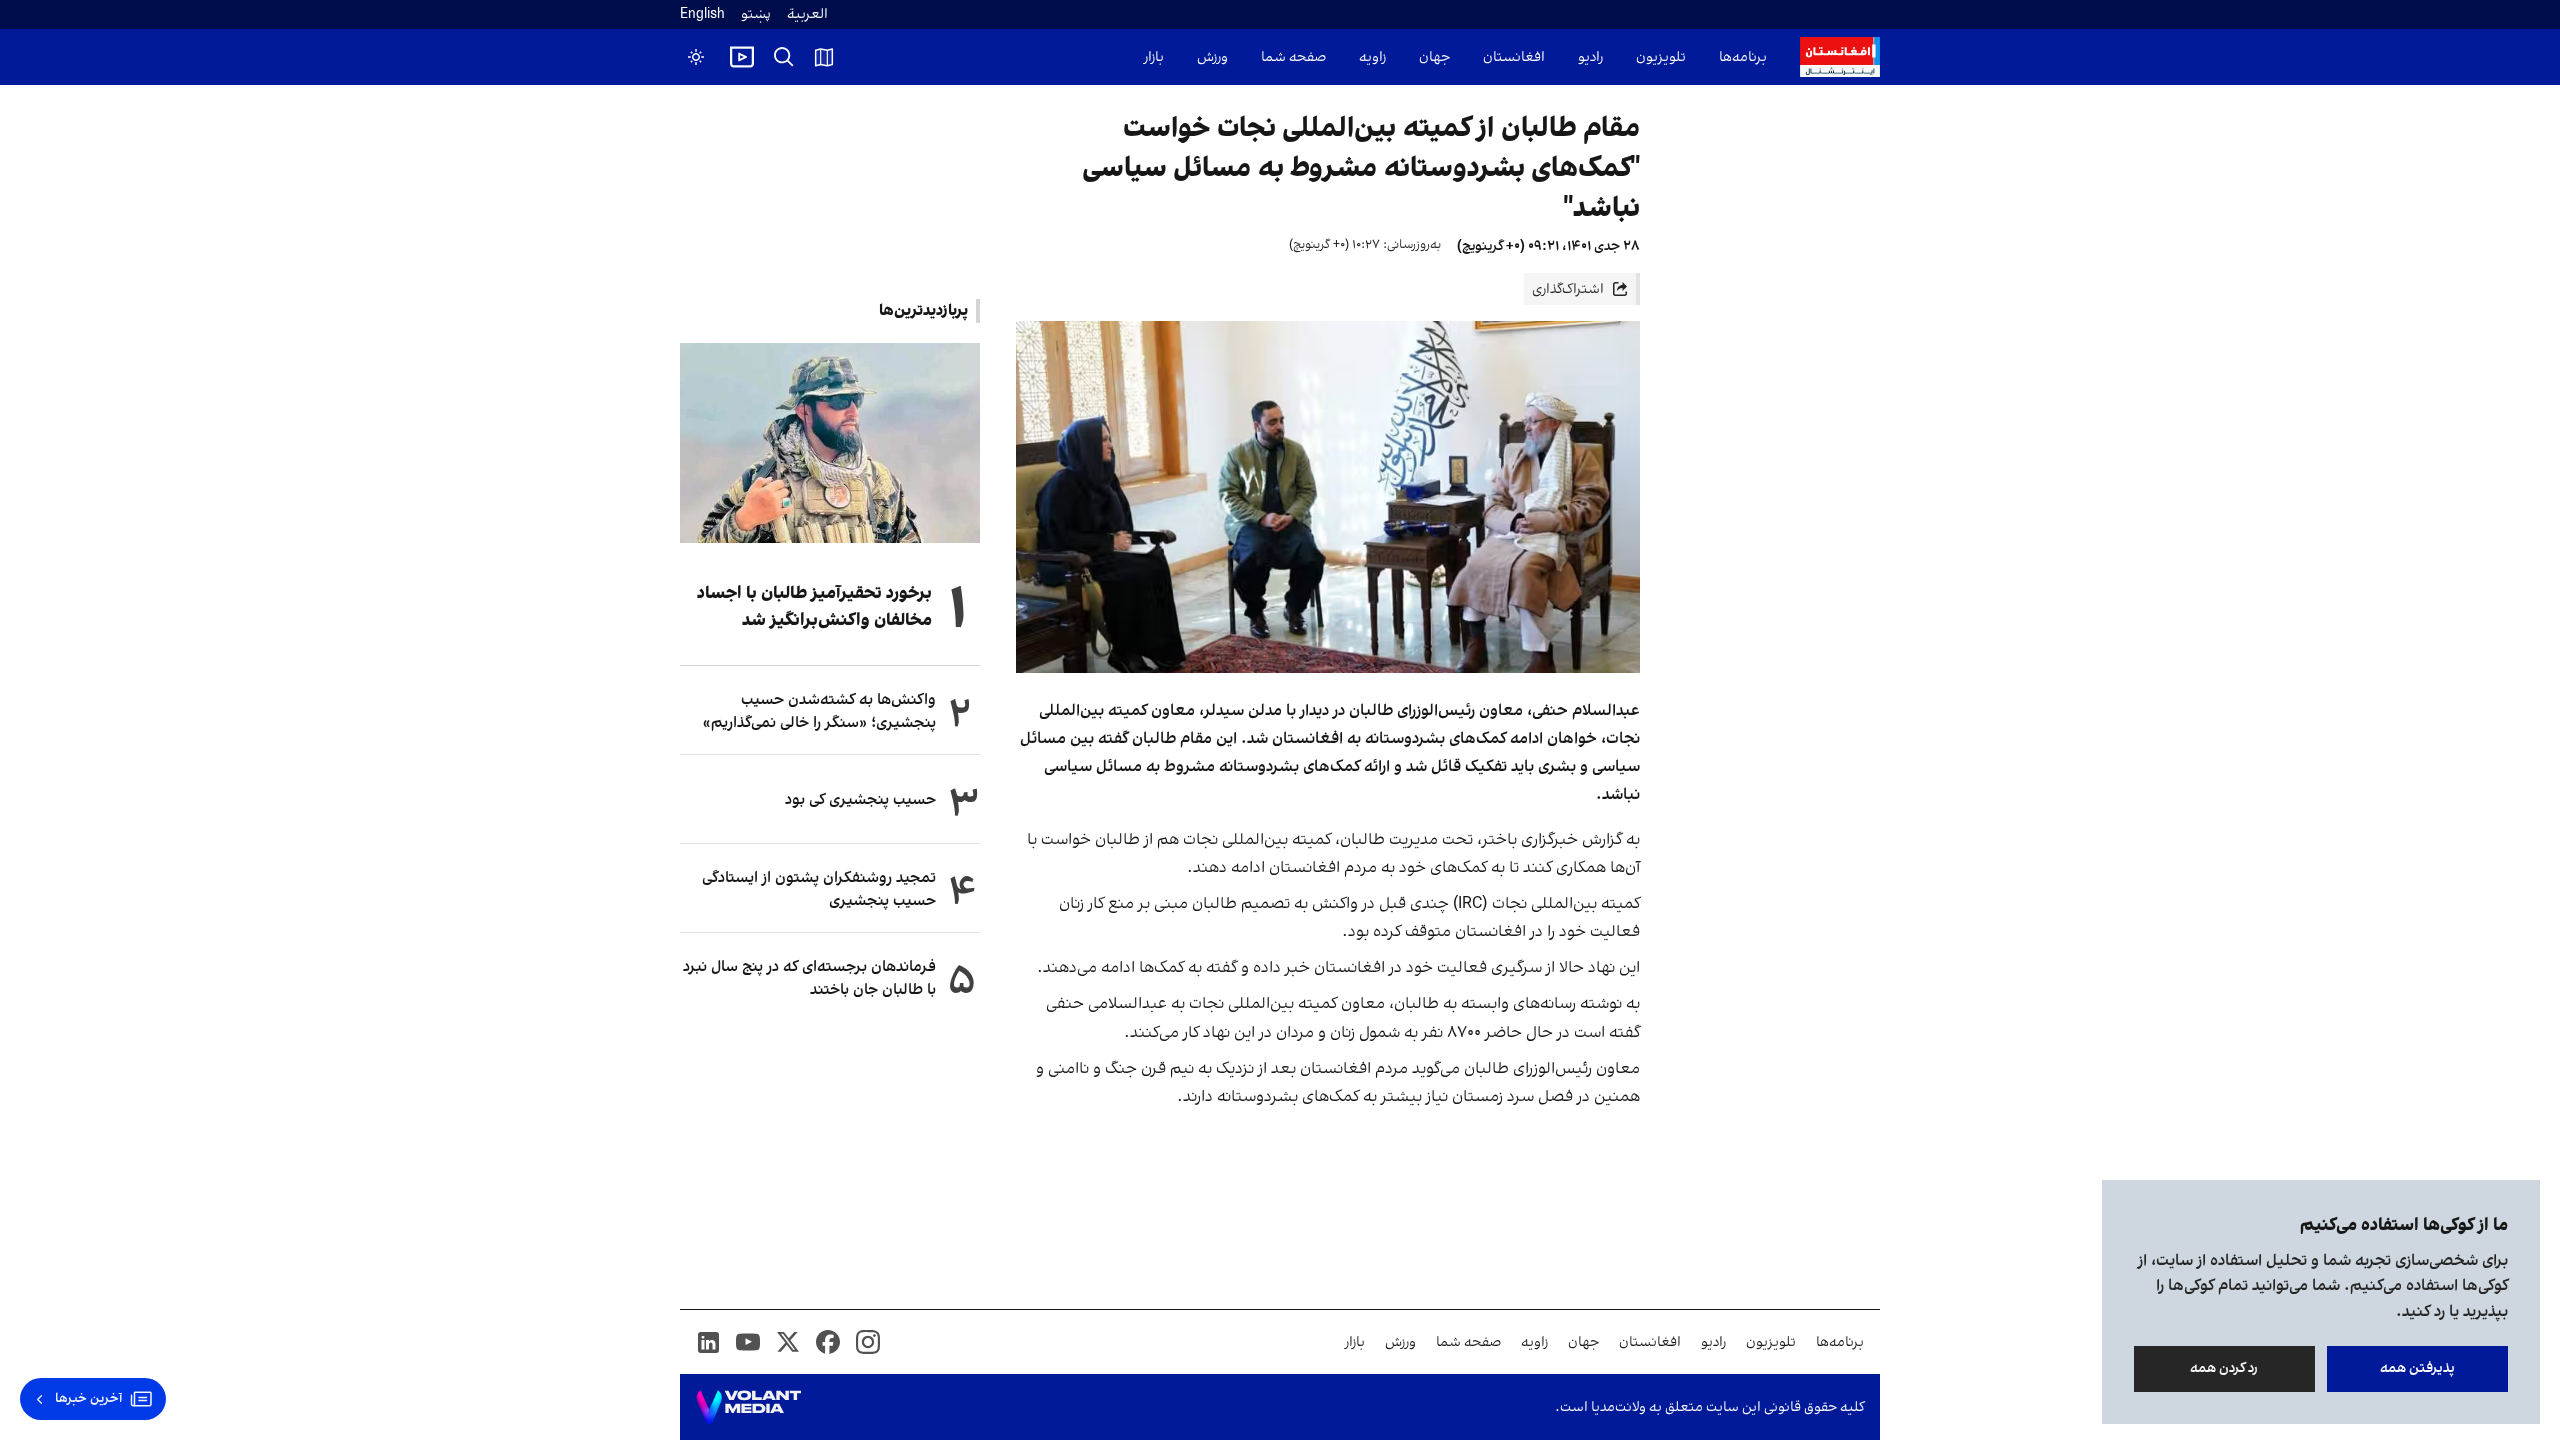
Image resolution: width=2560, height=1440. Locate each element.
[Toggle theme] (696, 57)
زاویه (1372, 57)
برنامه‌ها (1743, 57)
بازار (1154, 57)
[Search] (784, 57)
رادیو (1590, 57)
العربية (807, 14)
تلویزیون (1661, 57)
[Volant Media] (748, 1407)
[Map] (824, 57)
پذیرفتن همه (2417, 1368)
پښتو (756, 14)
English (702, 14)
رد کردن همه (2225, 1368)
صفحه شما (1293, 57)
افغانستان (1514, 57)
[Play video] (742, 57)
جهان (1434, 57)
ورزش (1212, 57)
